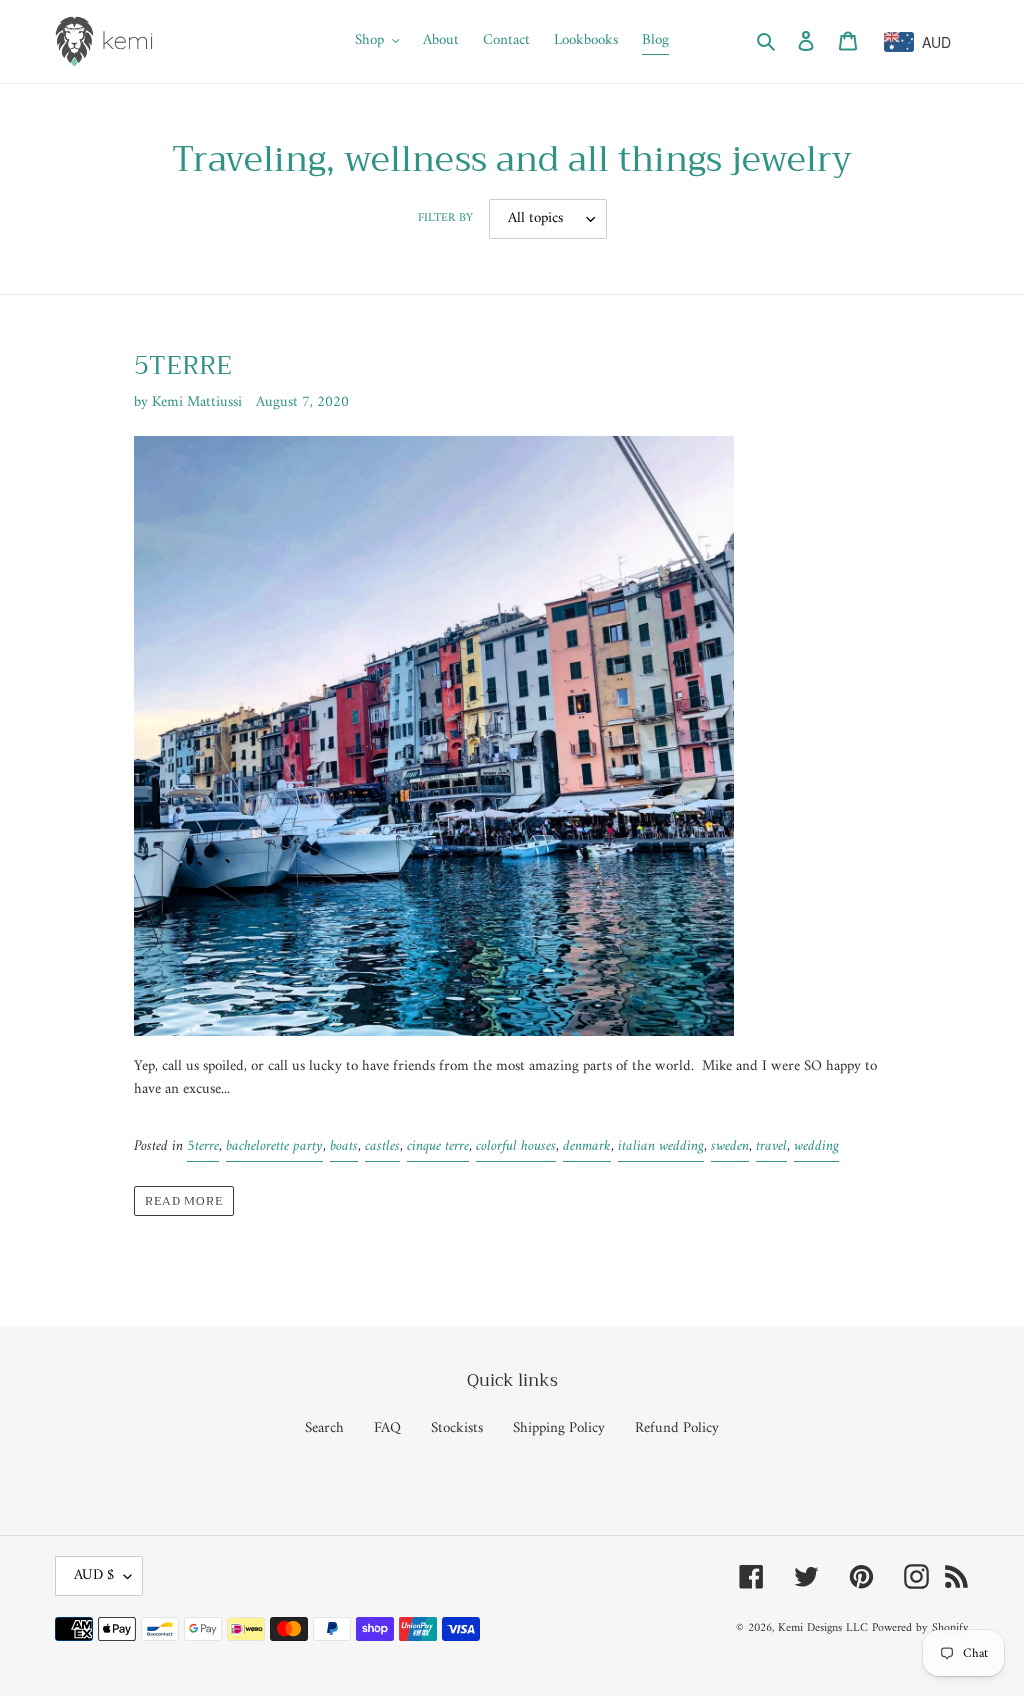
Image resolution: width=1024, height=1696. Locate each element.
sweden (730, 1146)
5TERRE (183, 365)
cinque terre (438, 1146)
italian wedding (661, 1146)
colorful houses (516, 1146)
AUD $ (94, 1575)
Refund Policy (677, 1428)
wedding (816, 1146)
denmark (587, 1146)
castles (382, 1146)
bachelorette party (274, 1146)
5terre (203, 1146)
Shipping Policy (559, 1428)
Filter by (445, 219)
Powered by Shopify (920, 1628)
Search (324, 1428)
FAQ (387, 1428)
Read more (184, 1201)
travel (771, 1146)
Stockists (457, 1428)
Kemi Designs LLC (823, 1628)
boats (344, 1146)
